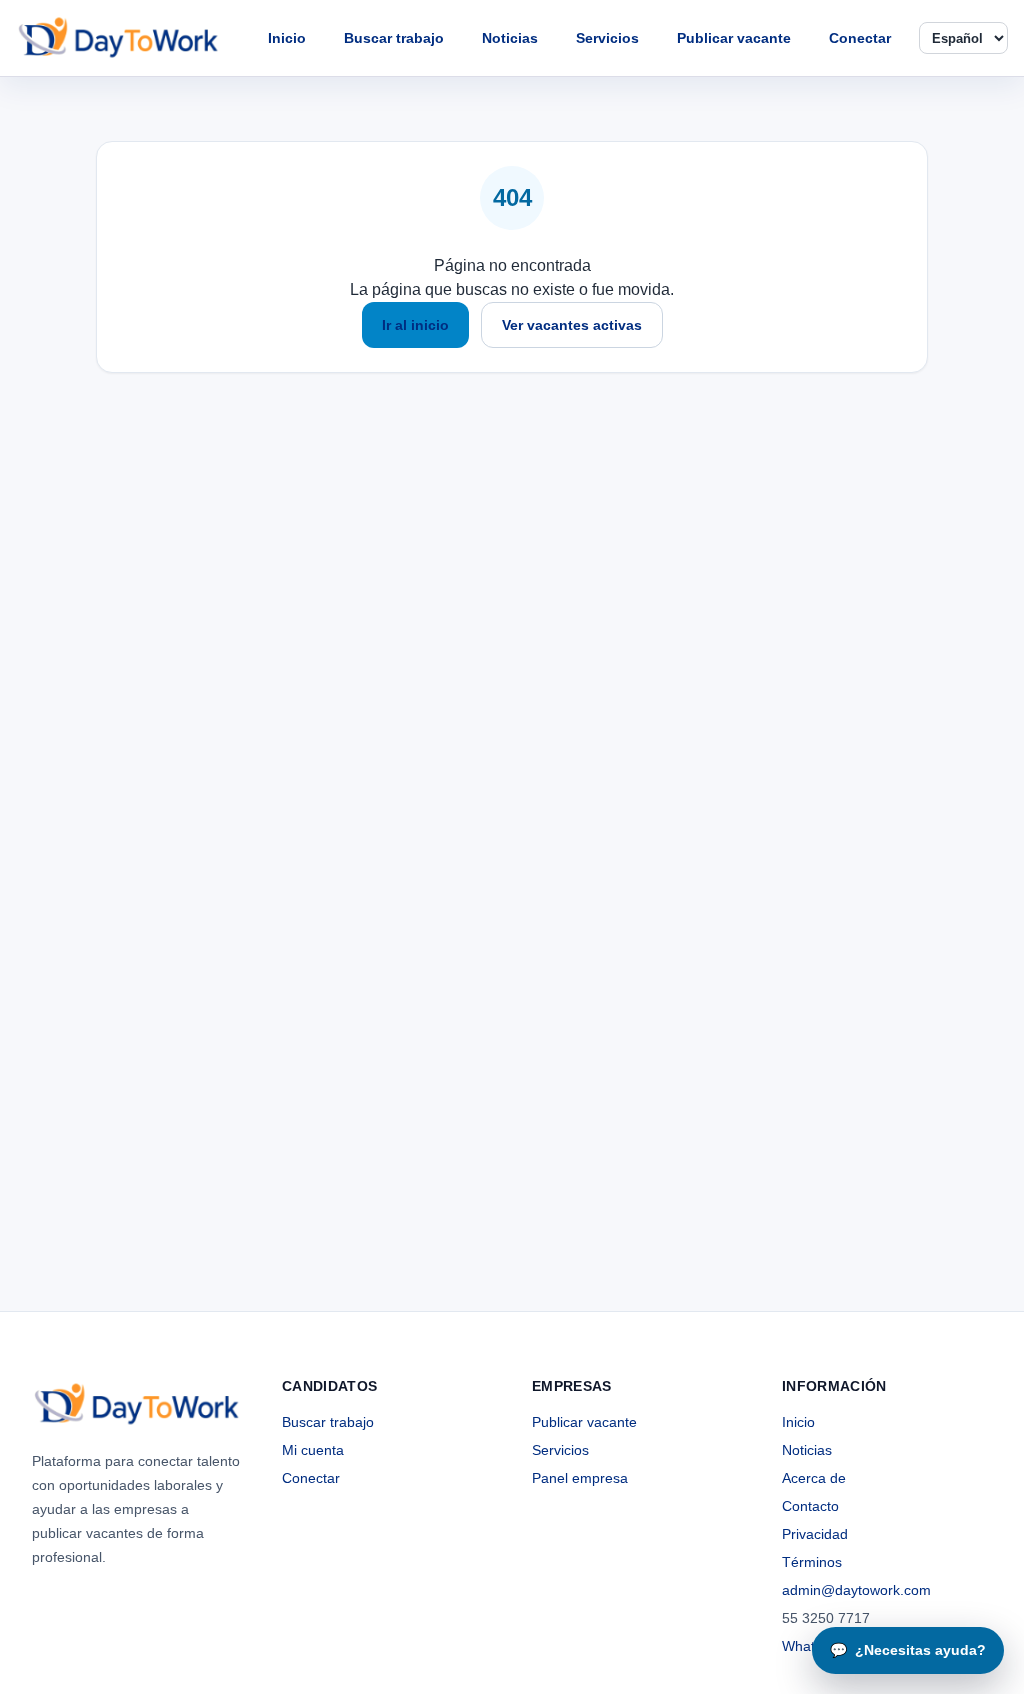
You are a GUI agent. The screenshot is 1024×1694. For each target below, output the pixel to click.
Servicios (607, 38)
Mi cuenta (313, 1450)
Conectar (860, 38)
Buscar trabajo (394, 38)
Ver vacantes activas (572, 325)
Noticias (510, 38)
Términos (812, 1562)
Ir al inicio (415, 325)
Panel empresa (580, 1478)
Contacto (810, 1506)
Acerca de (814, 1478)
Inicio (287, 38)
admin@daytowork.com (856, 1590)
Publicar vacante (734, 38)
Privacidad (815, 1534)
